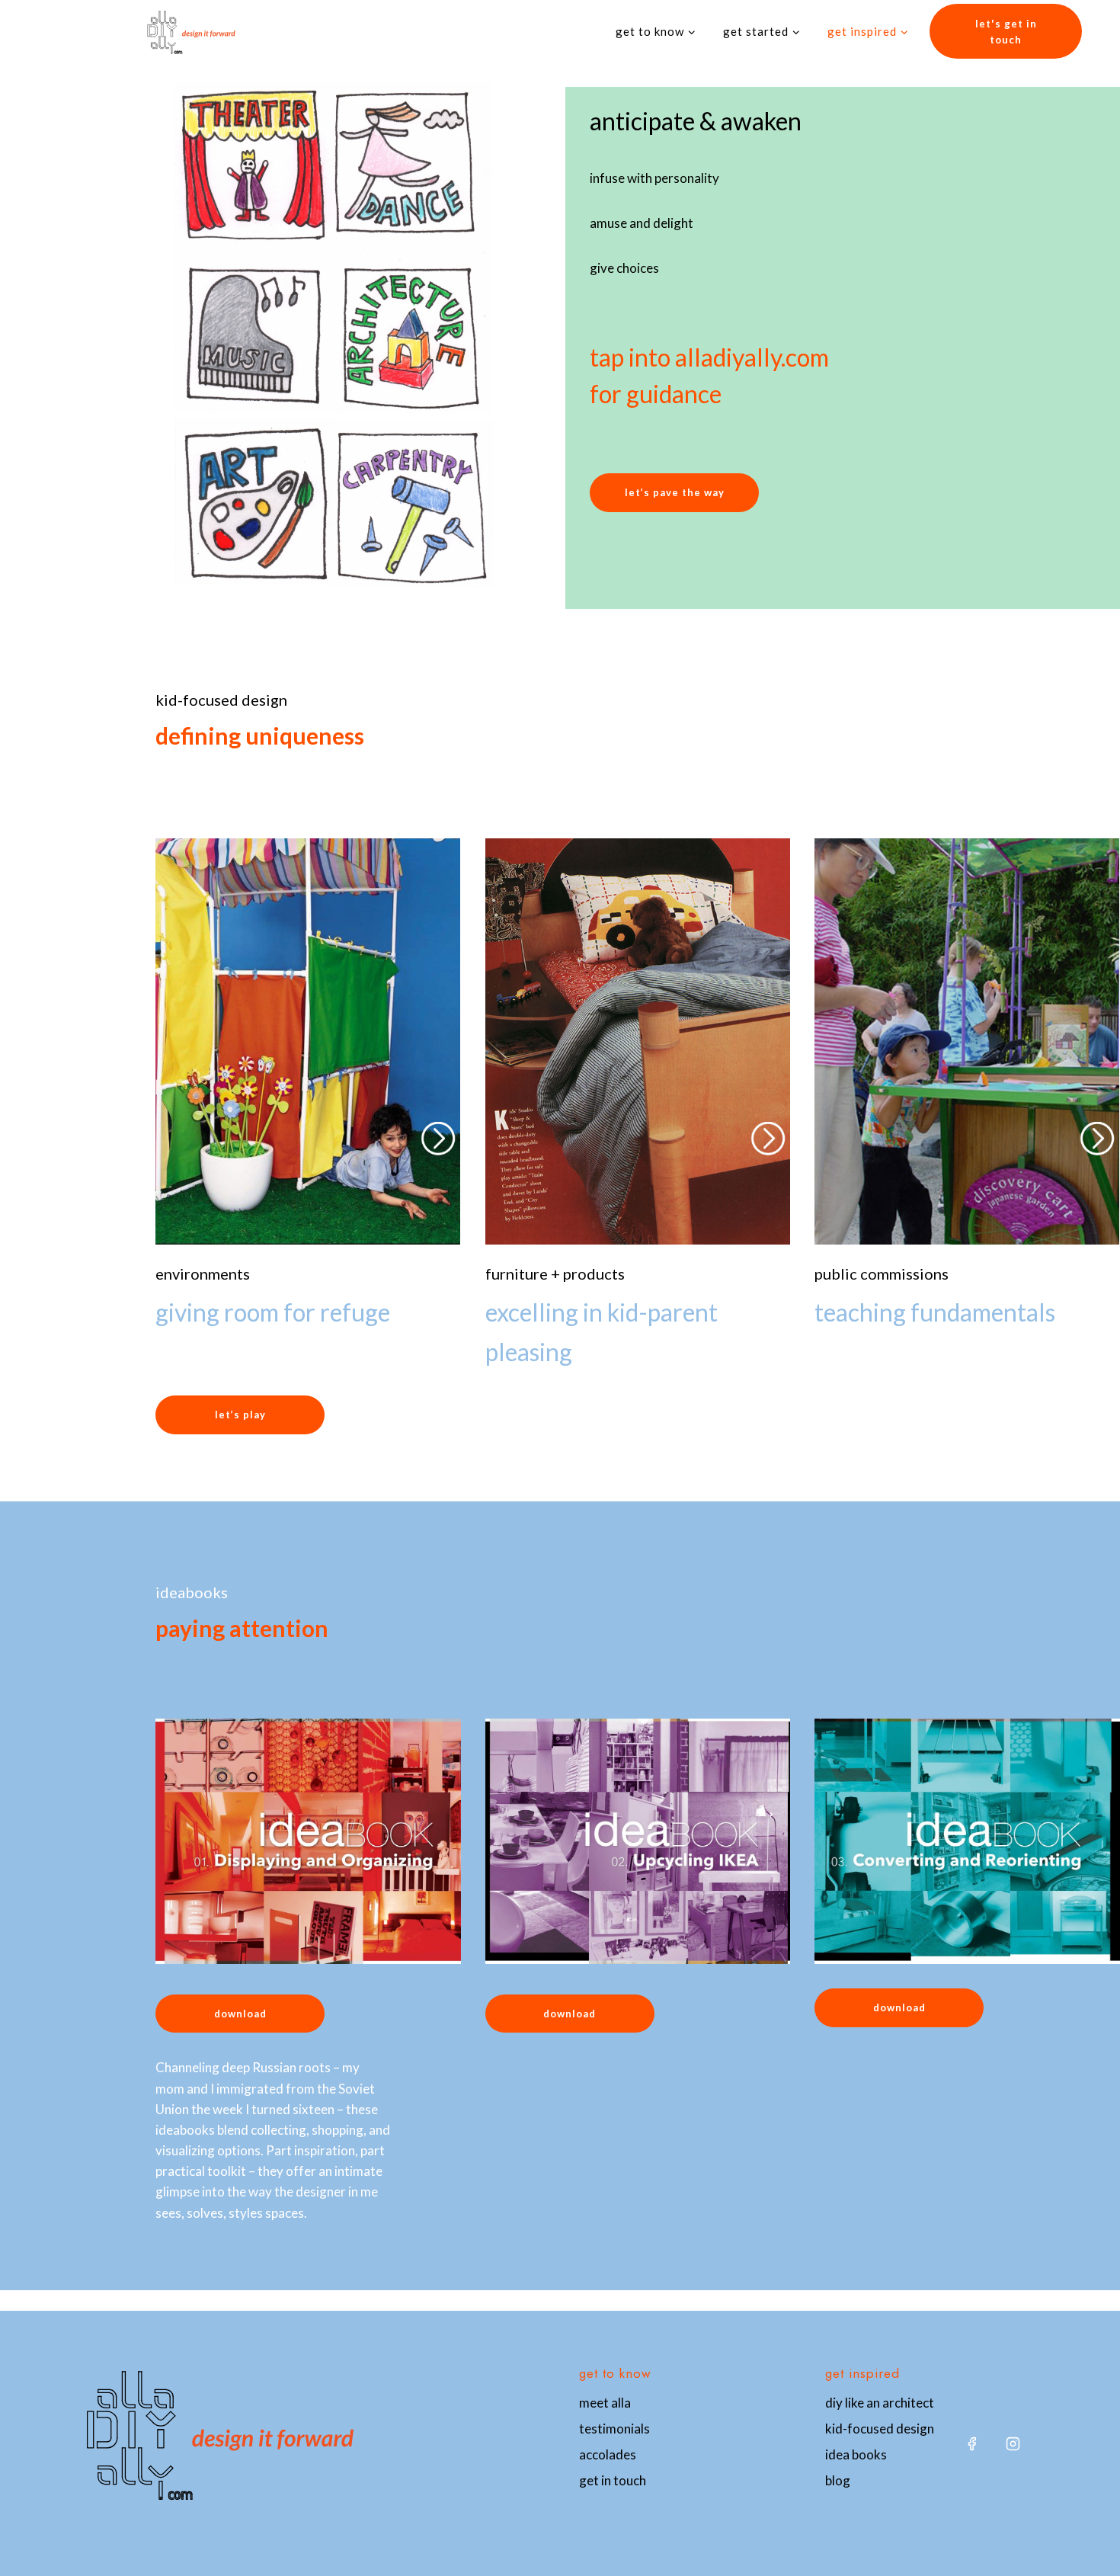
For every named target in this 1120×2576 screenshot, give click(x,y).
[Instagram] (1013, 2443)
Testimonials (614, 2429)
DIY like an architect (880, 2403)
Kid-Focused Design (880, 2429)
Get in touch (613, 2480)
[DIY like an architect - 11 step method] (332, 336)
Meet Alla (605, 2403)
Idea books (856, 2454)
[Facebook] (971, 2443)
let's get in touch (1006, 32)
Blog (838, 2480)
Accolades (608, 2454)
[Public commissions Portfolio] (967, 1105)
